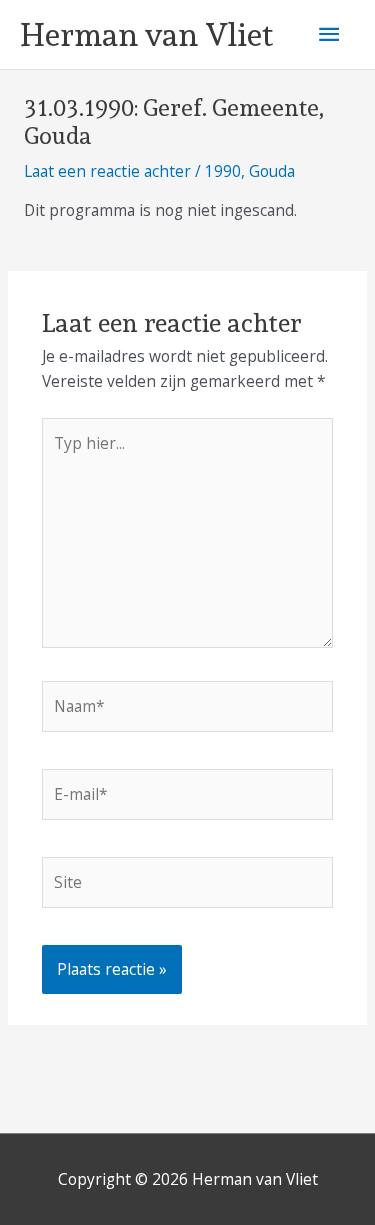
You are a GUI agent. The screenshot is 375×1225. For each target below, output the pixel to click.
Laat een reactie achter (107, 171)
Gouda (272, 171)
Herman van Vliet (146, 35)
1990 (223, 171)
